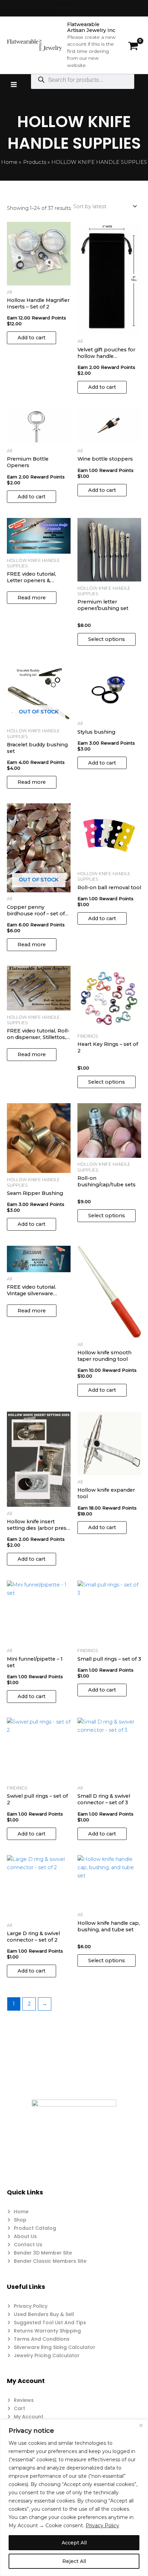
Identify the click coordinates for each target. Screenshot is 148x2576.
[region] (74, 2498)
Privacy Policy (102, 2526)
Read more (32, 598)
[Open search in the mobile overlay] (83, 80)
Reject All (74, 2561)
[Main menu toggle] (14, 84)
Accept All (74, 2543)
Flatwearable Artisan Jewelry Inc (91, 27)
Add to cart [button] (31, 338)
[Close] (141, 2425)
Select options (107, 639)
